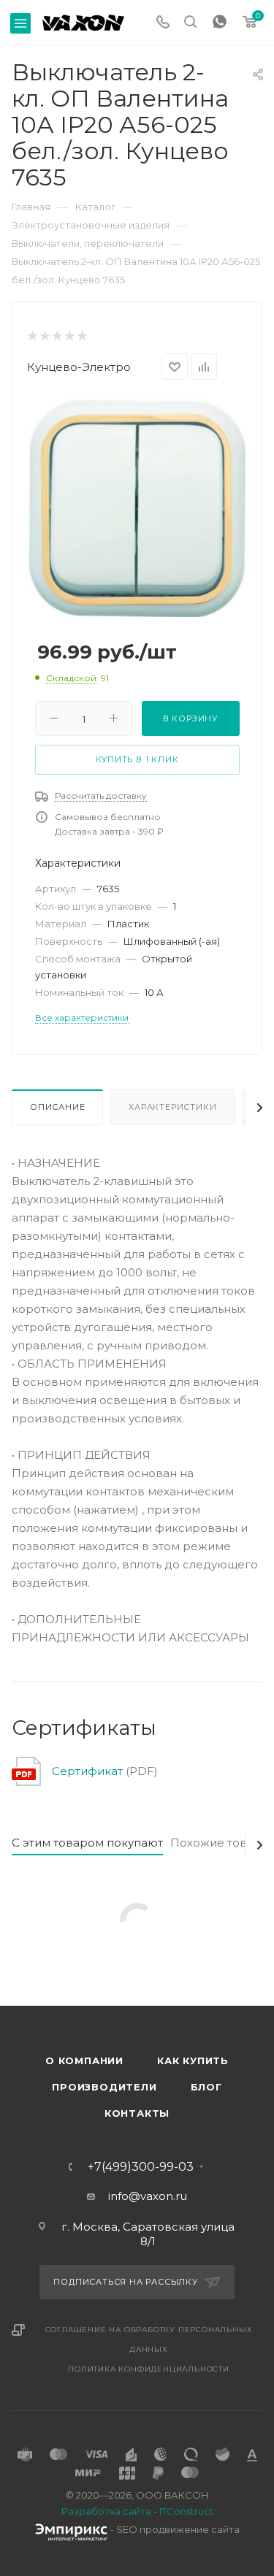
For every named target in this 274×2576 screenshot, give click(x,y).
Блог (206, 2087)
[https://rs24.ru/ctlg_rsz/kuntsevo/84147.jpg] (137, 507)
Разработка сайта (106, 2511)
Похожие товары (220, 1843)
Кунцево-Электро (79, 367)
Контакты (137, 2113)
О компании (84, 2061)
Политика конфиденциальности (149, 2369)
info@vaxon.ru (148, 2196)
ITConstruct (186, 2511)
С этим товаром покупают (87, 1843)
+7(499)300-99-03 (141, 2167)
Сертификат (87, 1771)
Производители (104, 2087)
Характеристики (172, 1107)
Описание (57, 1107)
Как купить (193, 2061)
